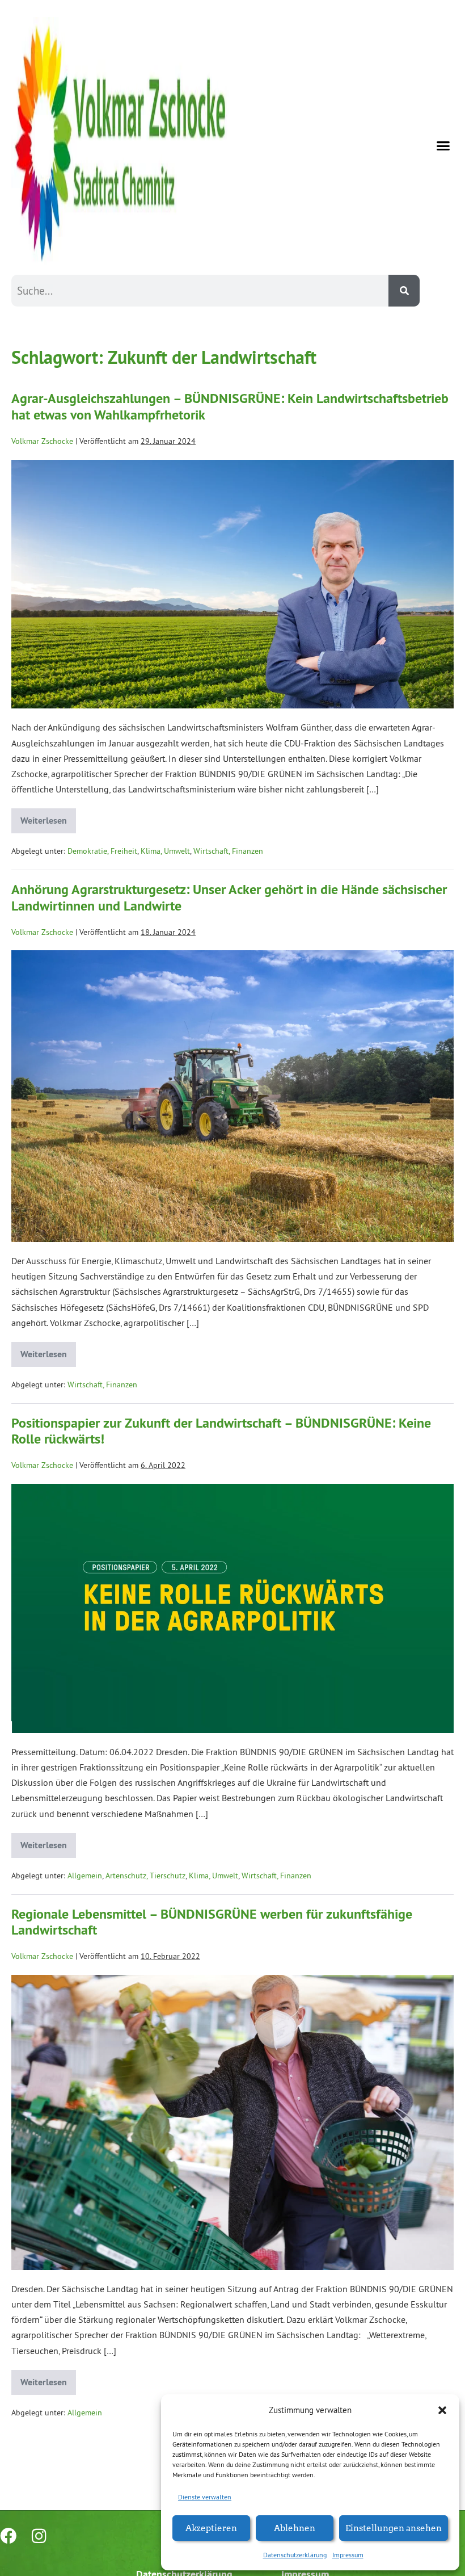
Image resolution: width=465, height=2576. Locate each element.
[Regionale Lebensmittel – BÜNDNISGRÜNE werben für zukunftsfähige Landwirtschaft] (232, 2122)
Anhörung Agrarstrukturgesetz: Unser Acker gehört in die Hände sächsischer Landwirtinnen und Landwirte (229, 897)
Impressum (348, 2555)
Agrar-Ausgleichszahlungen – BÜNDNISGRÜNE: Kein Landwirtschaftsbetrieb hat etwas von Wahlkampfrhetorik (230, 406)
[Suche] (404, 291)
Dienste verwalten (205, 2497)
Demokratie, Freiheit (102, 851)
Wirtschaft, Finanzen (228, 851)
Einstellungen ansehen (394, 2527)
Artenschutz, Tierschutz (145, 1876)
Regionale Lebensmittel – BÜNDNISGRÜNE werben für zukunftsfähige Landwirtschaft (212, 1922)
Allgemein (85, 1876)
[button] (442, 2410)
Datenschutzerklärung (295, 2555)
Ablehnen (295, 2527)
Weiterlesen (48, 817)
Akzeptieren (211, 2527)
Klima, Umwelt (165, 851)
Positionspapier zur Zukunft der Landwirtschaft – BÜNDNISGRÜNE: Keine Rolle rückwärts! (221, 1431)
